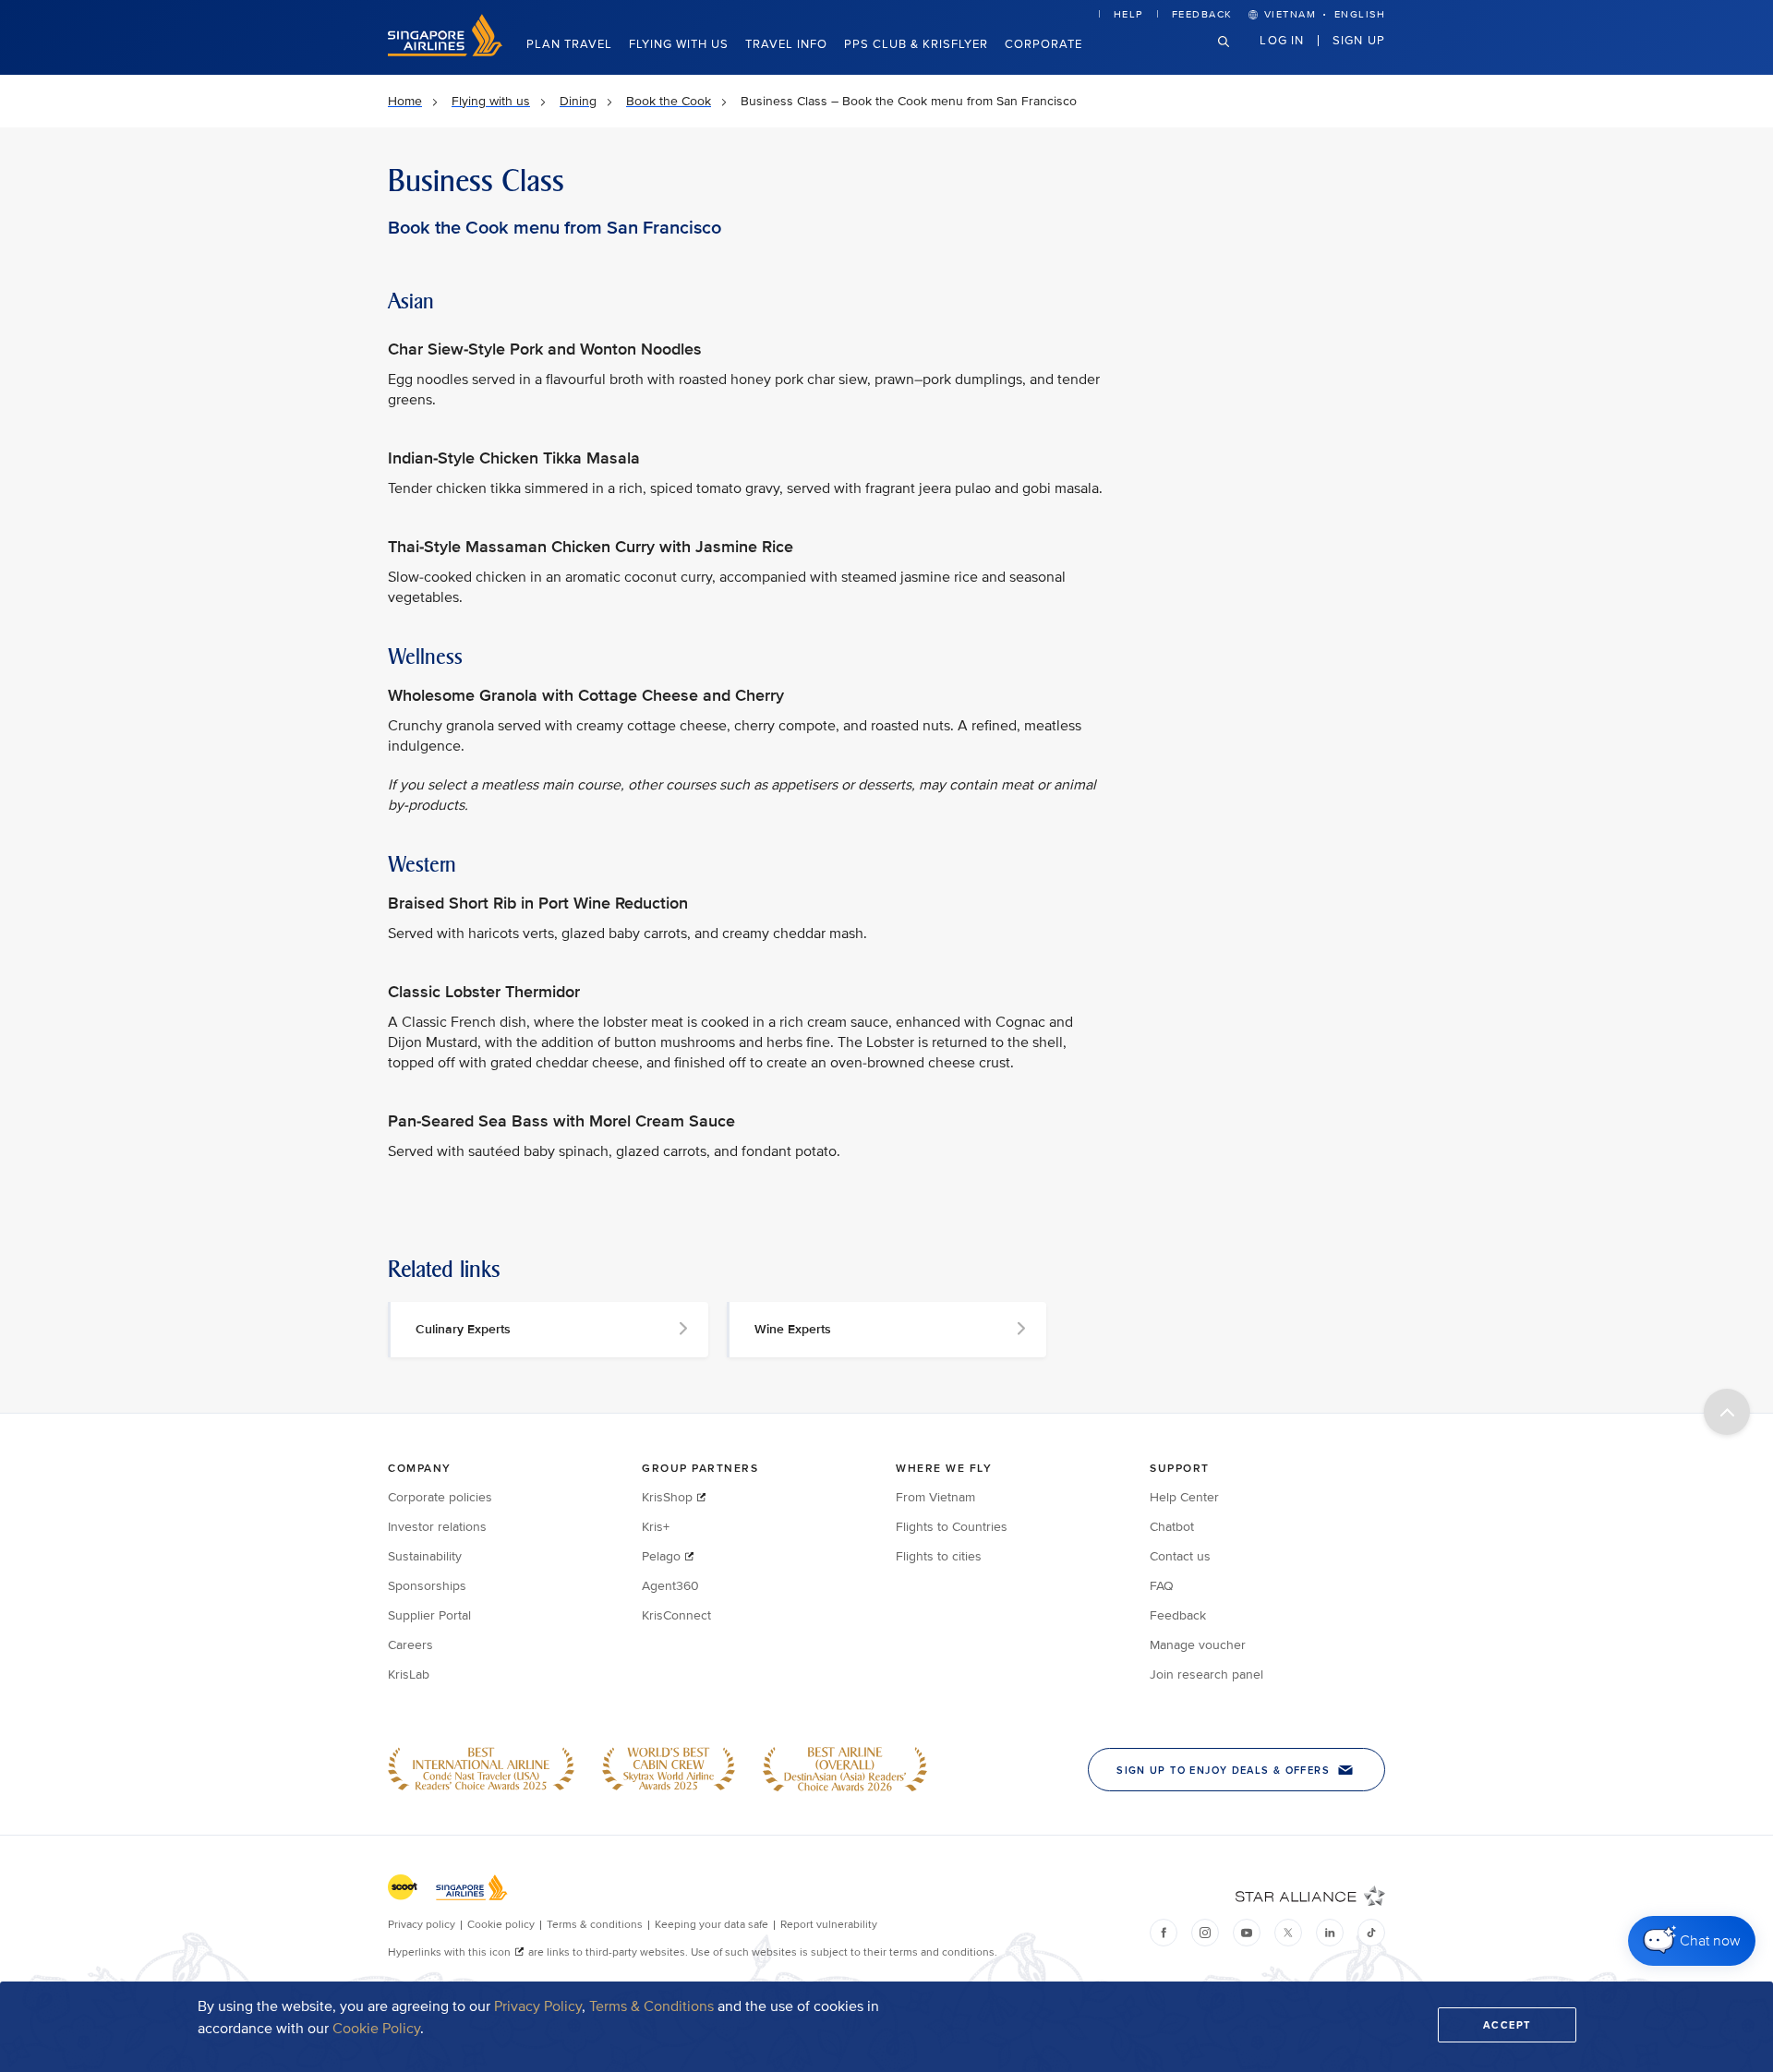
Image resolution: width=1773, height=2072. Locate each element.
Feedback (1202, 14)
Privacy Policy (538, 2006)
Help (1128, 14)
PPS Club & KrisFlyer (916, 44)
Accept (1507, 2025)
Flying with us (679, 44)
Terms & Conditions (651, 2006)
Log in (1282, 40)
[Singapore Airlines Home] (445, 52)
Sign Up (1359, 40)
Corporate (1043, 44)
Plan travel (569, 44)
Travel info (786, 44)
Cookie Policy (376, 2029)
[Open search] (1235, 56)
